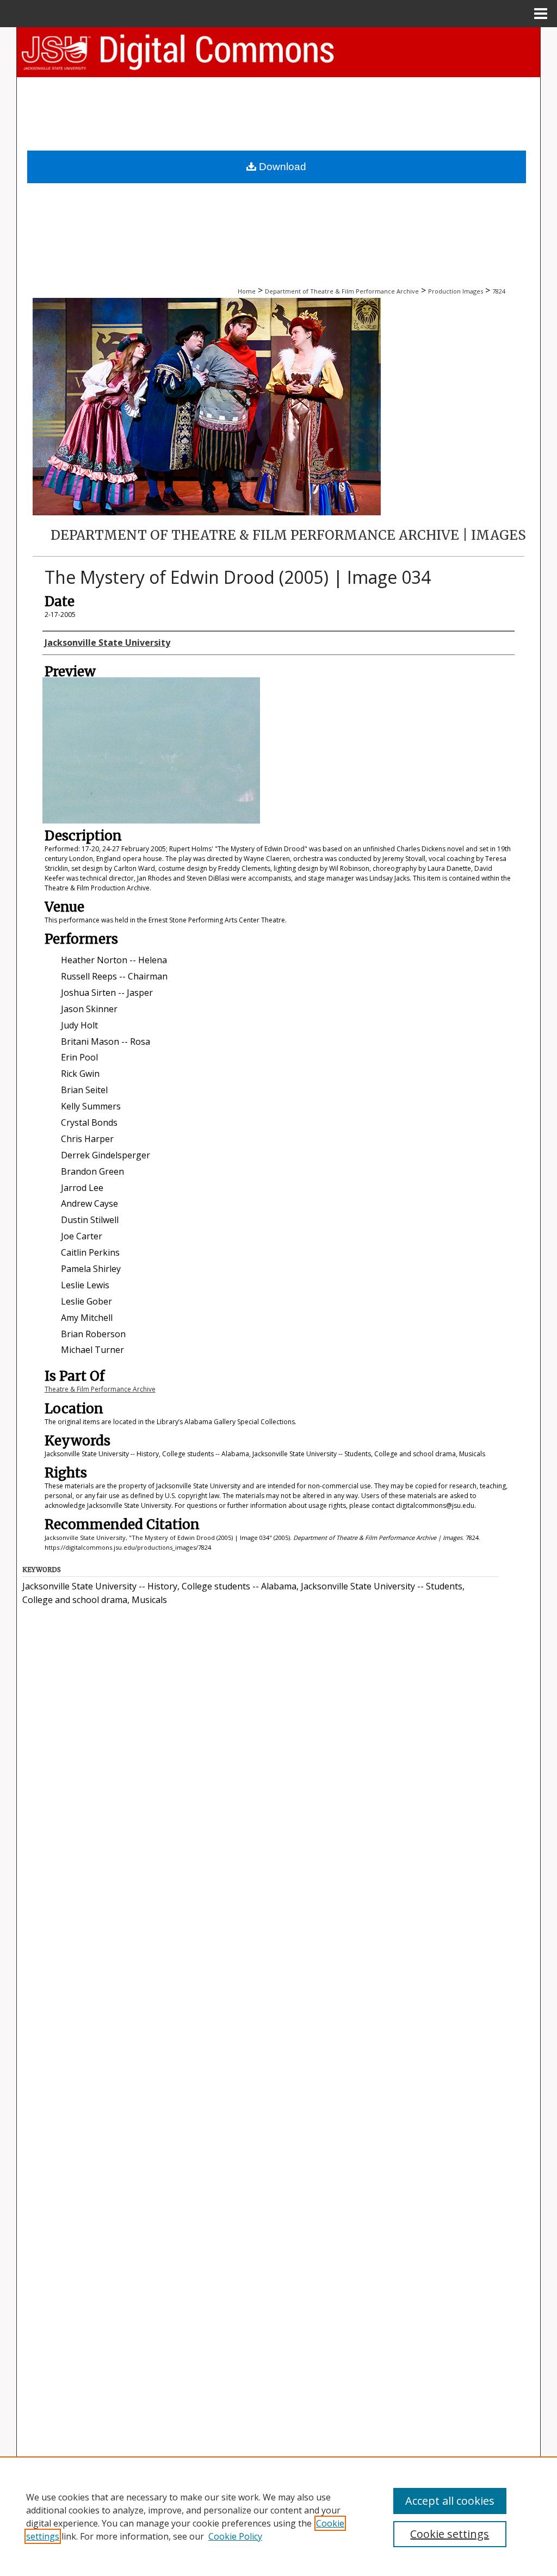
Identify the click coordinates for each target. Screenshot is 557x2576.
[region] (278, 2516)
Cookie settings (450, 2534)
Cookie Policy (235, 2536)
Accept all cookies (450, 2501)
